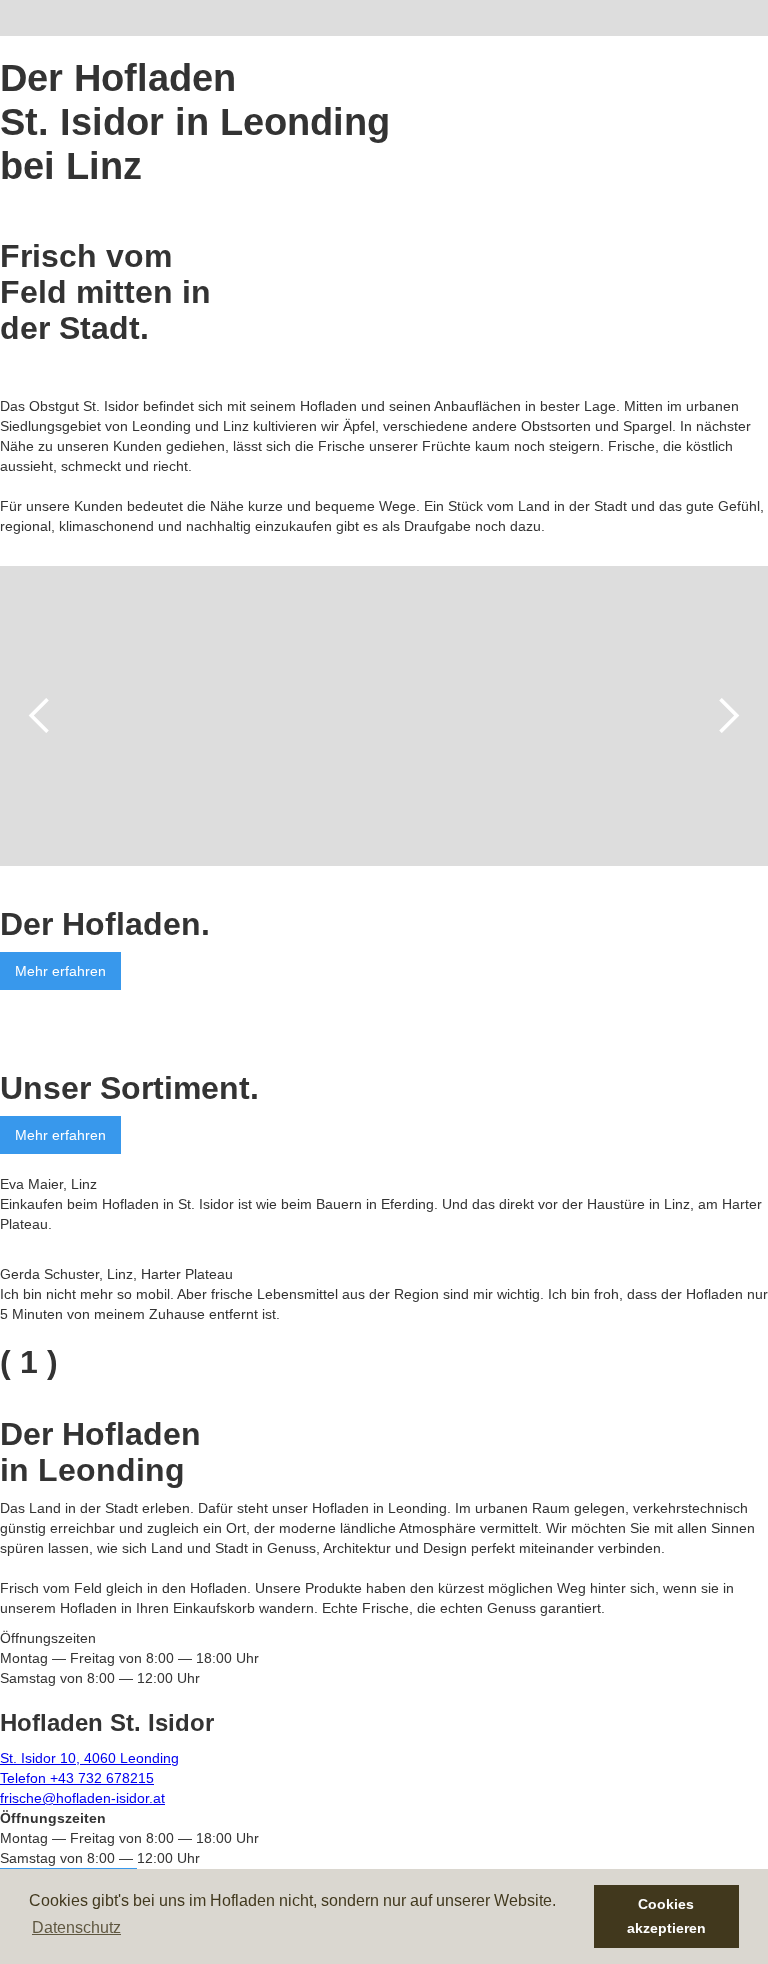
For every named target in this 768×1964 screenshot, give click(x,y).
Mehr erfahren (60, 971)
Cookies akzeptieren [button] (666, 1916)
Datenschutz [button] (76, 1927)
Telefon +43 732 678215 (77, 1778)
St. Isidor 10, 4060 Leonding (89, 1758)
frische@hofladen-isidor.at (82, 1798)
